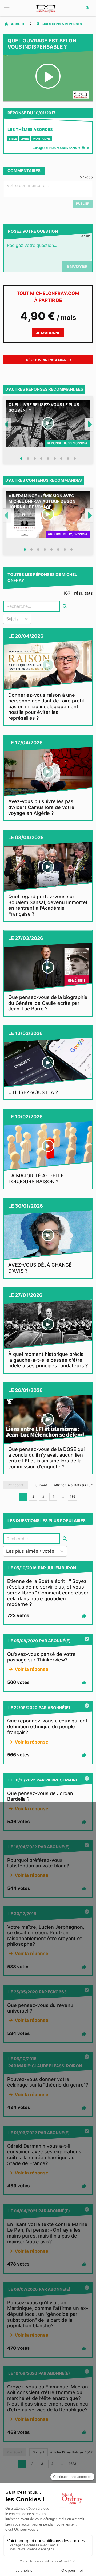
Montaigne (42, 139)
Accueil (18, 24)
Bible (13, 139)
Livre (25, 139)
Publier (83, 203)
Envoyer (77, 266)
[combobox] (7, 619)
